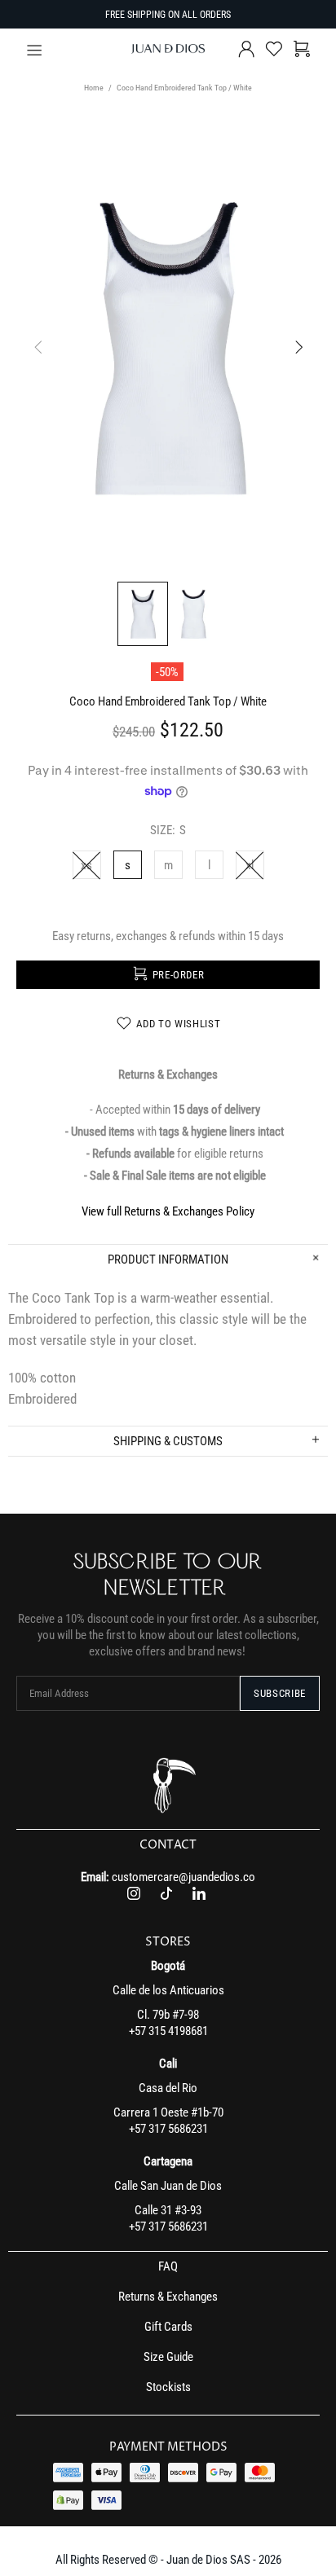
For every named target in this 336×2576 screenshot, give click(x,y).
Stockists (168, 2387)
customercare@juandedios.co (183, 1877)
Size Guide (168, 2357)
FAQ (168, 2266)
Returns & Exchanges (168, 2297)
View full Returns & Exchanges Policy (168, 1211)
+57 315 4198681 (168, 2031)
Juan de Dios (168, 49)
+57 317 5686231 (168, 2129)
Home (94, 88)
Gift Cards (168, 2327)
